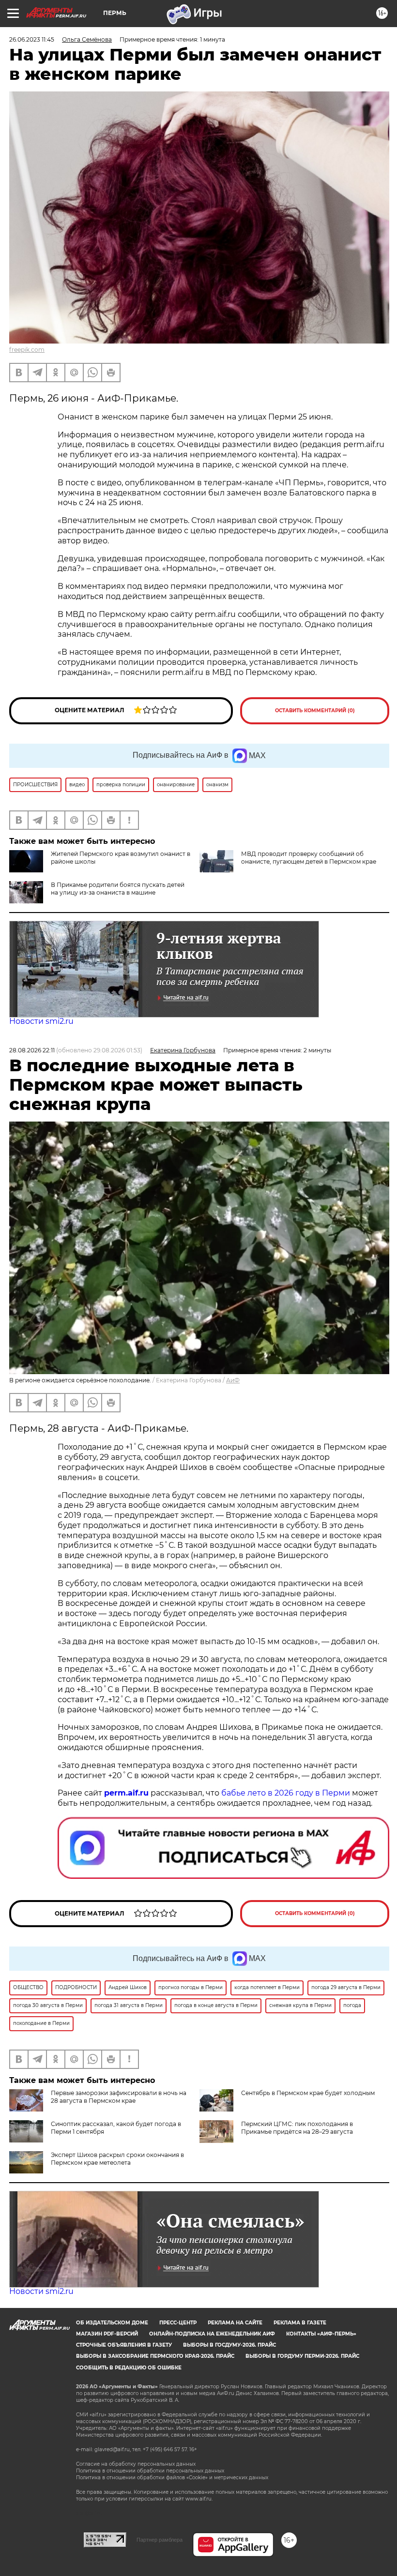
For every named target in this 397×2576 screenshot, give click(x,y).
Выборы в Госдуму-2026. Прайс (229, 2345)
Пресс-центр (178, 2323)
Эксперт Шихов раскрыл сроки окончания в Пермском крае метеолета (117, 2159)
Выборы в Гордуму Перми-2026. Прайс (302, 2356)
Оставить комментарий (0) (315, 711)
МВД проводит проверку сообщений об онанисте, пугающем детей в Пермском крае (309, 858)
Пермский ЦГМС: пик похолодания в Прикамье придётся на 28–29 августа (297, 2128)
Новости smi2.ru (41, 1021)
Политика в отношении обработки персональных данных (150, 2471)
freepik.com (27, 350)
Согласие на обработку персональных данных (136, 2464)
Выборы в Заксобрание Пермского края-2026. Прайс (155, 2356)
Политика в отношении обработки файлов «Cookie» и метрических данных (172, 2478)
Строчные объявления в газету (124, 2345)
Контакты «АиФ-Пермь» (321, 2334)
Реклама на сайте (235, 2323)
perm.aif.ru (126, 1793)
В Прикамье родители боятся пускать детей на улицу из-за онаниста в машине (118, 889)
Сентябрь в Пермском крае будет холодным (308, 2093)
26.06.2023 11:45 (32, 39)
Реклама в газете (300, 2323)
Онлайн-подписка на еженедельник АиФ (212, 2334)
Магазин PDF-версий (107, 2334)
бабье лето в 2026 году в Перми (286, 1793)
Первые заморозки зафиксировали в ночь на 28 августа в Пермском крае (119, 2097)
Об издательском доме (112, 2323)
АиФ (233, 1380)
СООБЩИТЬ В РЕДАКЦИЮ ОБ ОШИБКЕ (129, 2368)
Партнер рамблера (160, 2540)
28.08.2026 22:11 (32, 1050)
